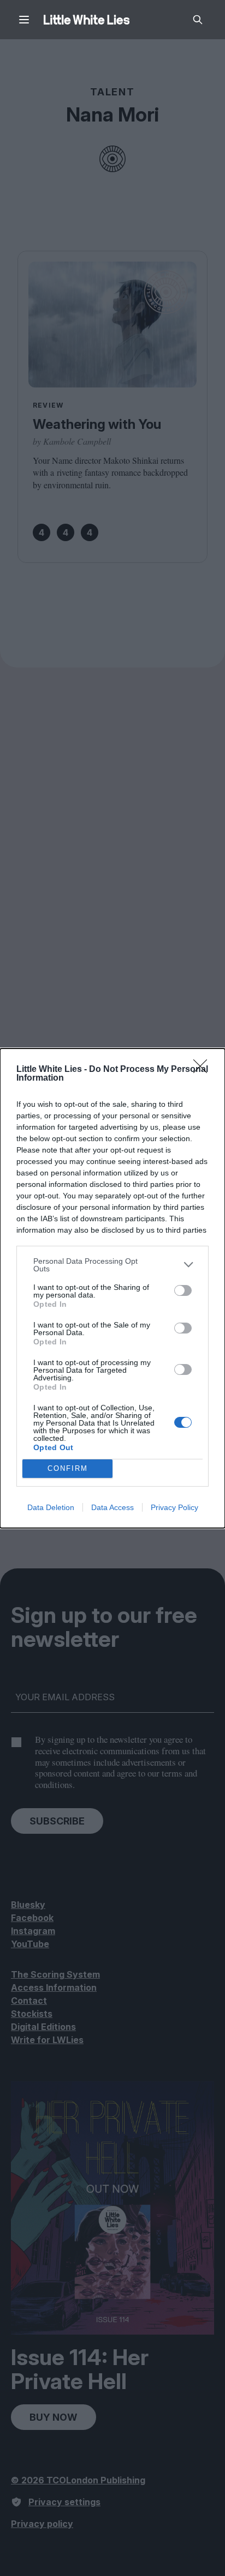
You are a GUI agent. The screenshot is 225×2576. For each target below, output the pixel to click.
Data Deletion (51, 1507)
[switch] (183, 1290)
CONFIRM (68, 1468)
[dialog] (112, 1288)
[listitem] (112, 1265)
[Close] (204, 1070)
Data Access (112, 1507)
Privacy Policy (174, 1507)
